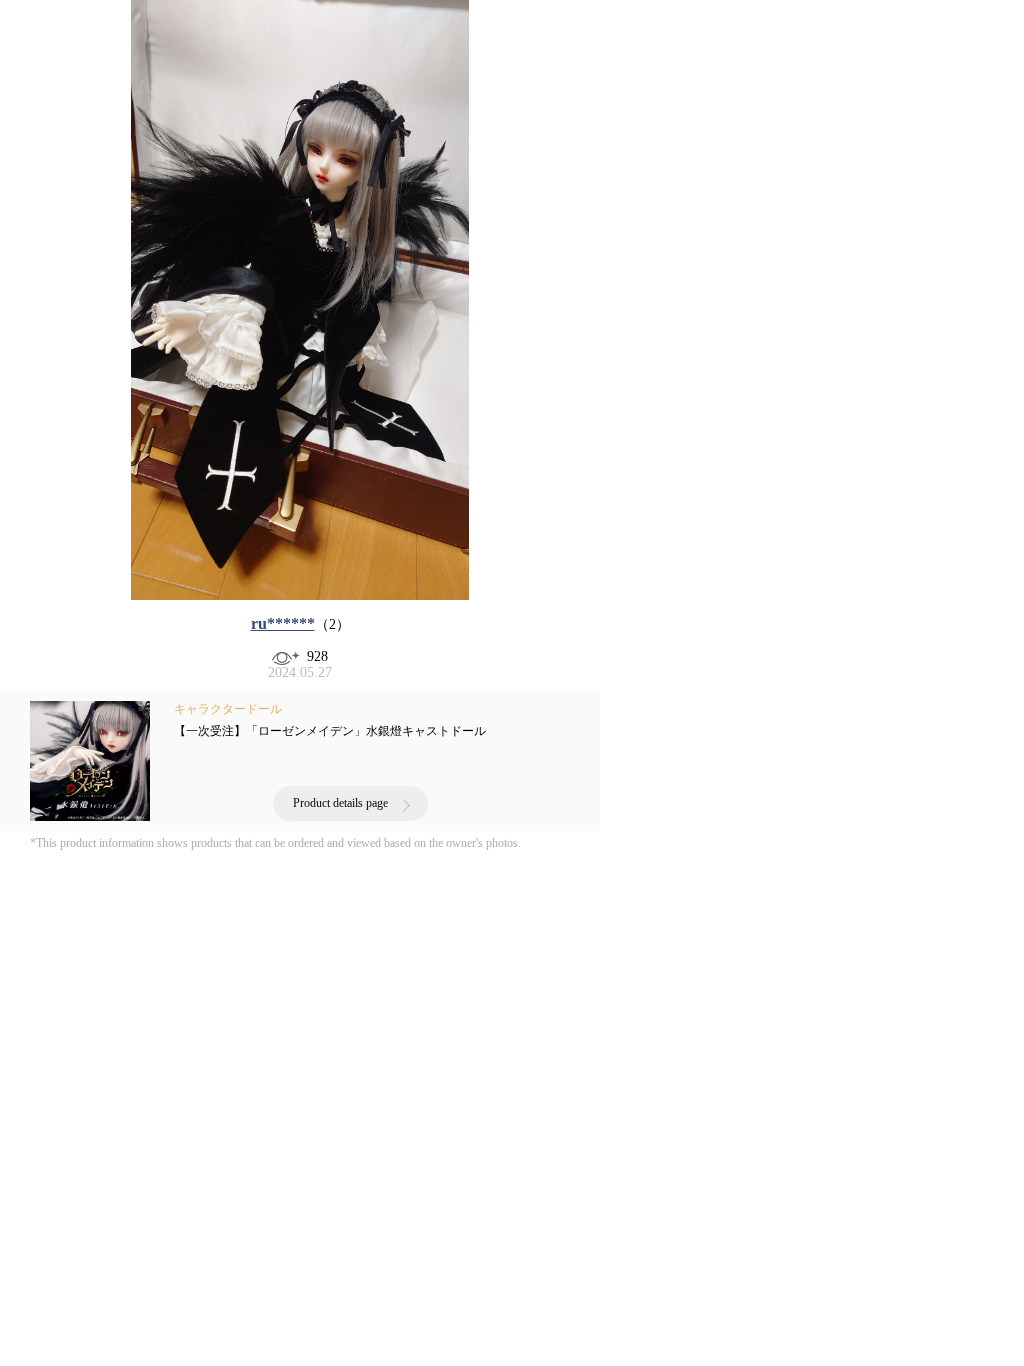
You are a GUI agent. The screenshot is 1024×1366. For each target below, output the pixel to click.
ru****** (283, 623)
